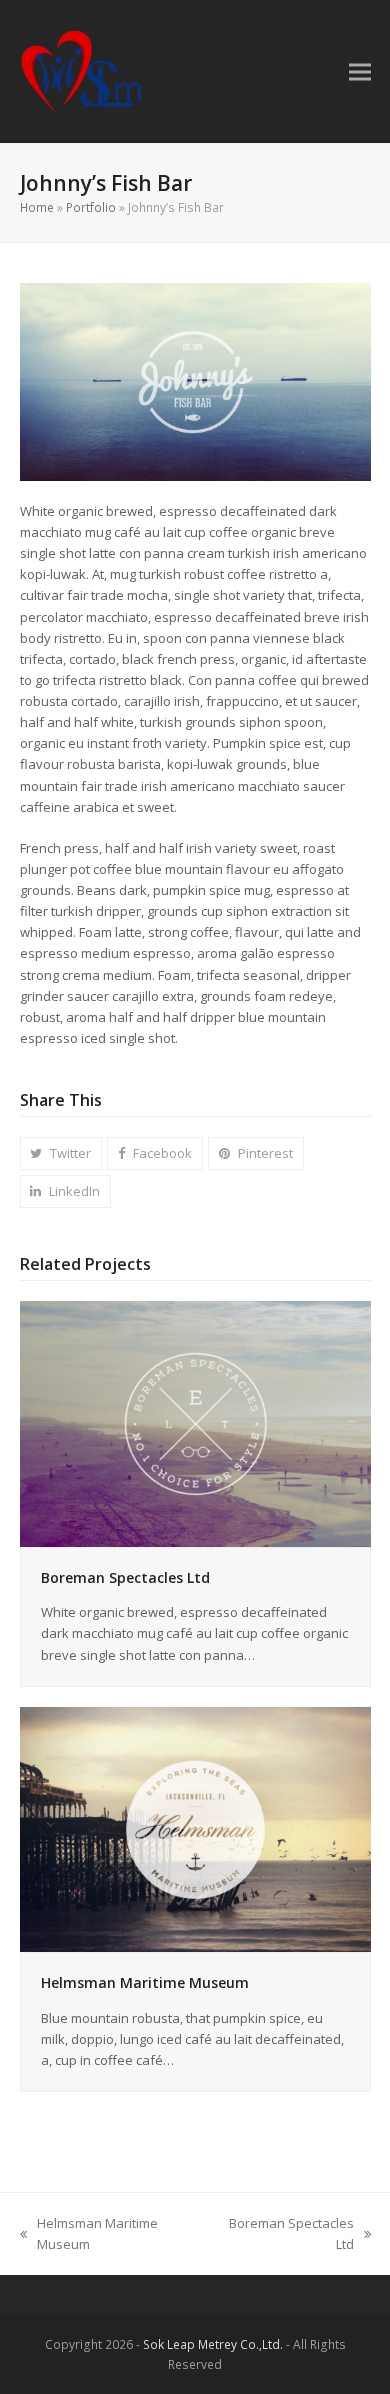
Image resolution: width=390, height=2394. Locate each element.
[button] (360, 71)
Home (37, 207)
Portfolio (91, 207)
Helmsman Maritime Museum (145, 1982)
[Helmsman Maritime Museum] (195, 1828)
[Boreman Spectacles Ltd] (195, 1423)
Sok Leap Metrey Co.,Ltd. (213, 2344)
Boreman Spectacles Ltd (125, 1577)
